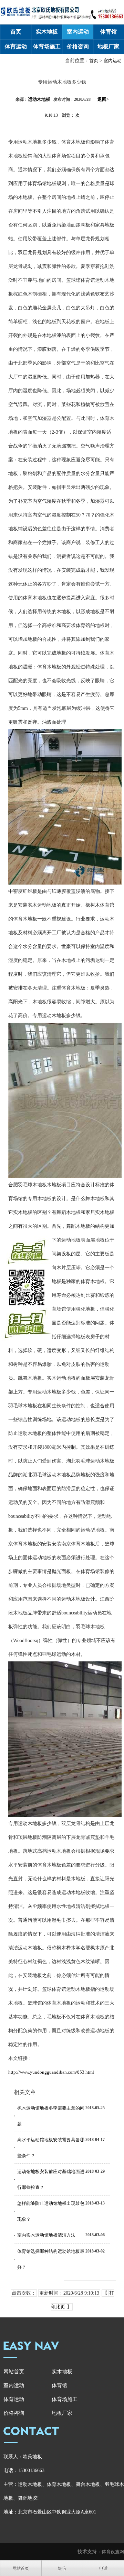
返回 (103, 99)
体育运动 (16, 46)
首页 (16, 32)
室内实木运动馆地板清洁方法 (46, 2235)
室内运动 (78, 32)
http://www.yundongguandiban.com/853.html (51, 2072)
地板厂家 (108, 46)
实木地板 (47, 32)
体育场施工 (47, 46)
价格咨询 (78, 46)
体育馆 (108, 32)
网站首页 (14, 2372)
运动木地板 (39, 99)
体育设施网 (113, 2552)
